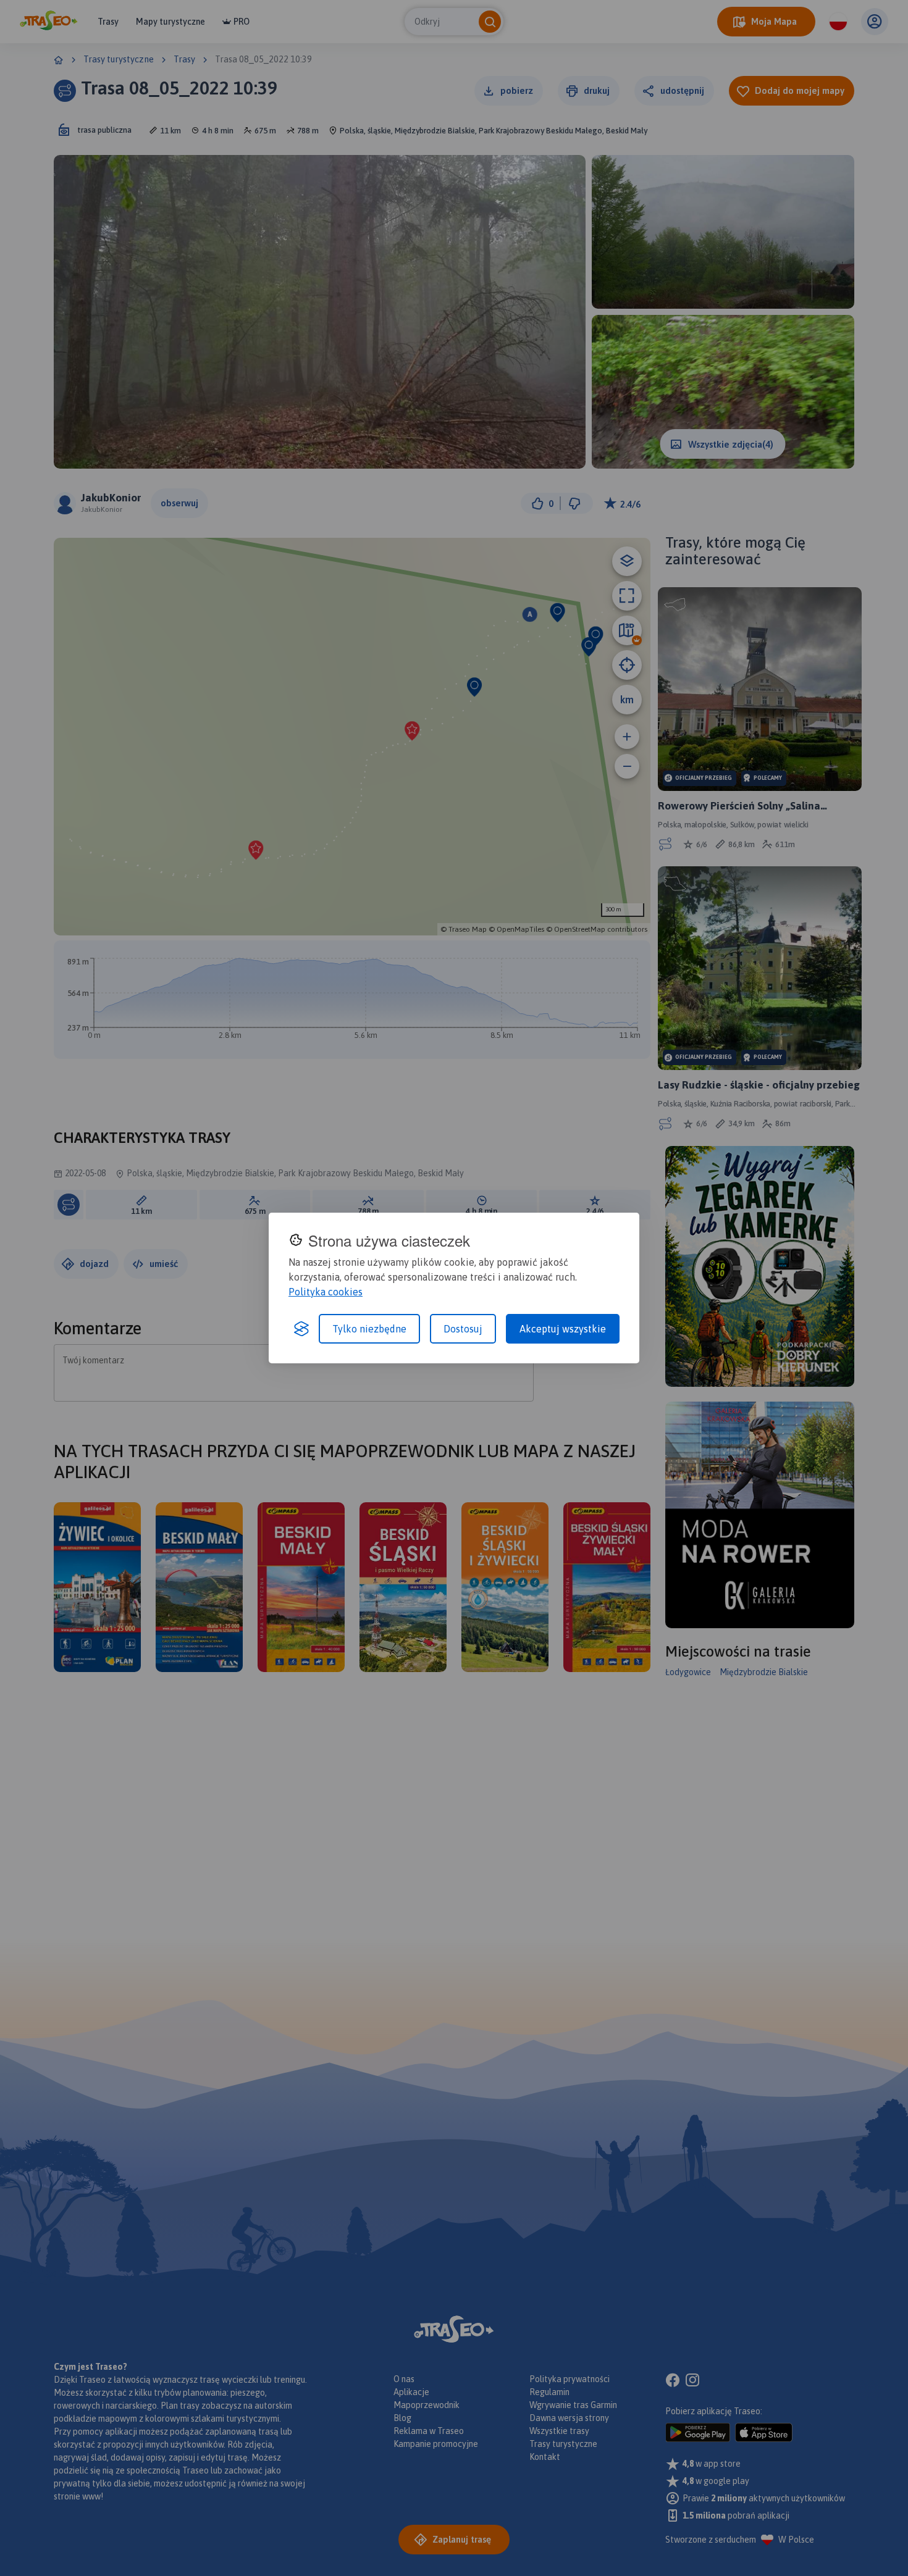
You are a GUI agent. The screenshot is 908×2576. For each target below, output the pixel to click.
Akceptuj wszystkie (563, 1329)
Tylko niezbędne (369, 1329)
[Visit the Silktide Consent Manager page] (301, 1329)
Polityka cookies (326, 1292)
